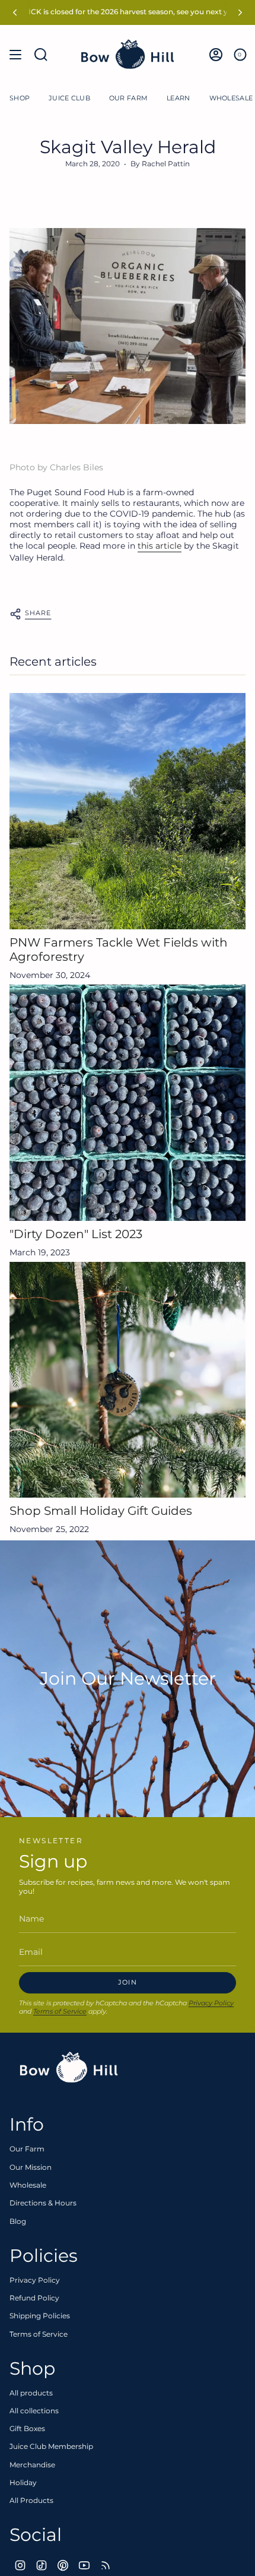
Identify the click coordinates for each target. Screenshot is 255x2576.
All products (31, 2393)
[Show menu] (15, 55)
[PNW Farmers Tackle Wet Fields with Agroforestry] (128, 811)
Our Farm (27, 2149)
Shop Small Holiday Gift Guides (101, 1511)
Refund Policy (34, 2298)
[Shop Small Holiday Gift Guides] (128, 1380)
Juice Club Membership (51, 2446)
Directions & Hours (43, 2203)
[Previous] (15, 12)
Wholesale (28, 2185)
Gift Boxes (27, 2428)
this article (160, 546)
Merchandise (32, 2465)
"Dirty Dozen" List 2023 (76, 1234)
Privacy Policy (211, 2003)
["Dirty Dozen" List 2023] (128, 1103)
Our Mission (31, 2167)
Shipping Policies (40, 2316)
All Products (31, 2500)
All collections (34, 2411)
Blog (18, 2221)
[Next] (240, 12)
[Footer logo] (69, 2068)
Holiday (23, 2482)
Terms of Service (60, 2011)
